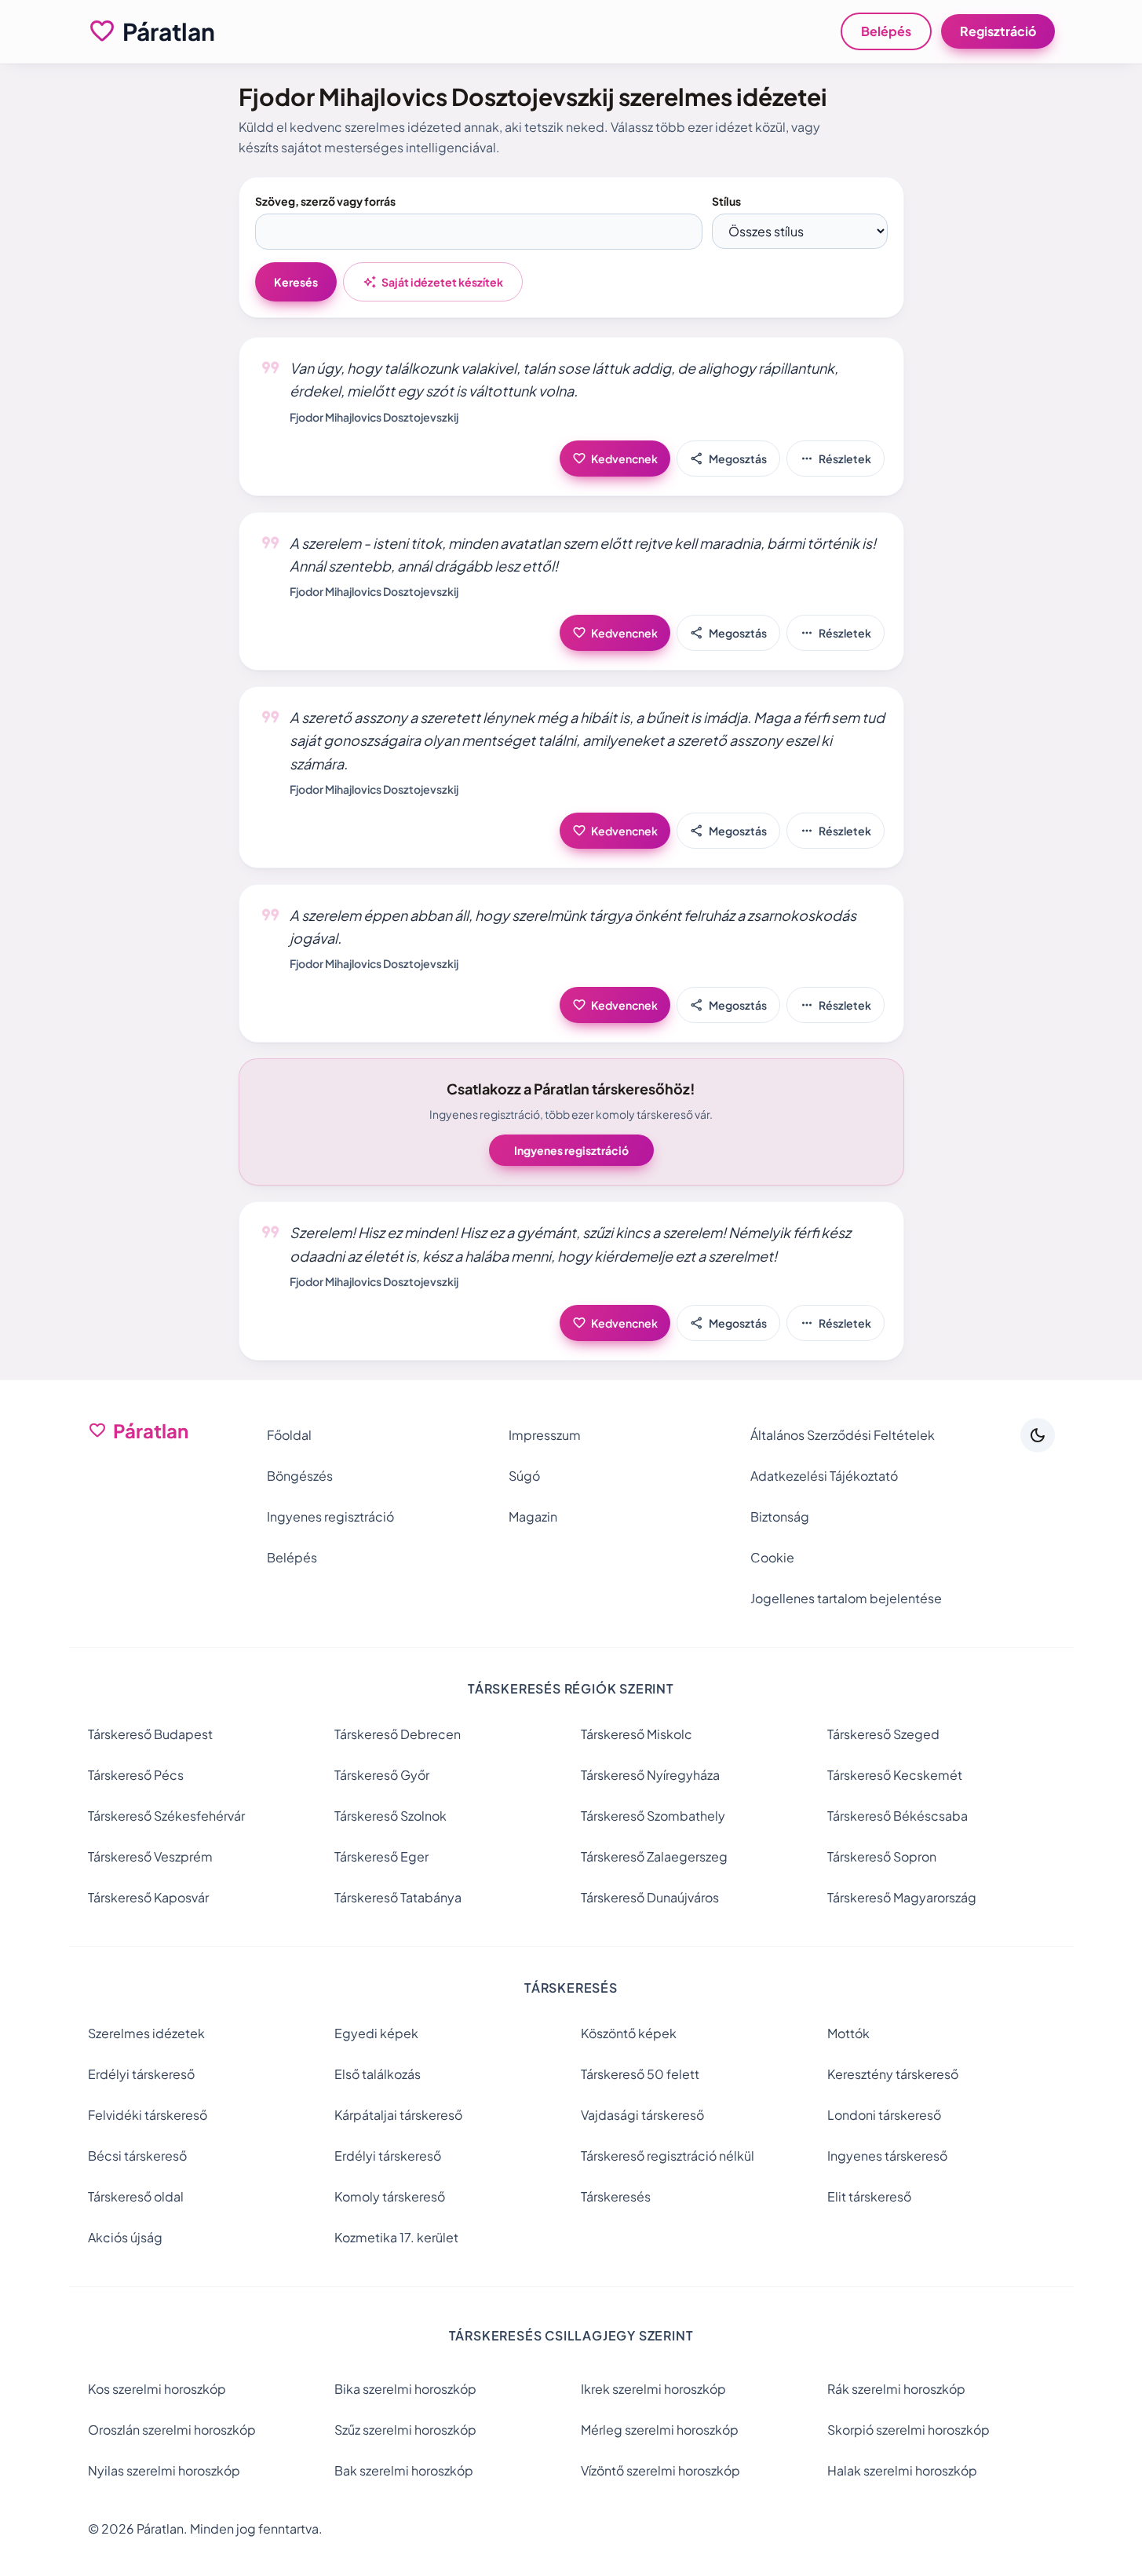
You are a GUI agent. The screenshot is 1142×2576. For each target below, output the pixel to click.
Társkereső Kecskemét (895, 1775)
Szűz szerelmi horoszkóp (405, 2430)
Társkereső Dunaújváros (650, 1897)
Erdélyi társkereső (141, 2074)
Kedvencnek (615, 459)
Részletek (836, 459)
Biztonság (780, 1516)
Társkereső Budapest (150, 1734)
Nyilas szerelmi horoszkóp (164, 2470)
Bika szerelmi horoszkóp (405, 2389)
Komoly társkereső (390, 2196)
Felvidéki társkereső (148, 2115)
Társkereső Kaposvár (148, 1897)
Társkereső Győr (382, 1775)
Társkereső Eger (381, 1856)
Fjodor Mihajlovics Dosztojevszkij (374, 417)
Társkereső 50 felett (640, 2074)
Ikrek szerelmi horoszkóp (653, 2389)
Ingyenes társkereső (887, 2156)
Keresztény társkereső (893, 2074)
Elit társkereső (869, 2196)
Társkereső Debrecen (398, 1734)
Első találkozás (378, 2074)
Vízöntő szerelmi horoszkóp (660, 2470)
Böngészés (300, 1476)
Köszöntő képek (629, 2033)
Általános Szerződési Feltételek (843, 1435)
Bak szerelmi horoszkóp (404, 2470)
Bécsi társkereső (137, 2156)
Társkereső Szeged (883, 1734)
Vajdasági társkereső (642, 2115)
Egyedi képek (376, 2033)
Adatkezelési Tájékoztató (824, 1476)
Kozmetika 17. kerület (396, 2237)
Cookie (772, 1557)
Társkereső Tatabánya (398, 1897)
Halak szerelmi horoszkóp (902, 2470)
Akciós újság (125, 2237)
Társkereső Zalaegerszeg (654, 1856)
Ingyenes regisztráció (571, 1150)
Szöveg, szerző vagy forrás (325, 201)
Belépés (886, 31)
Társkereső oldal (136, 2196)
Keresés (296, 282)
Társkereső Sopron (882, 1856)
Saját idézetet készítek (433, 282)
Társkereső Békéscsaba (898, 1816)
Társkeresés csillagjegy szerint (571, 2335)
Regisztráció (998, 31)
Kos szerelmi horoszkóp (157, 2389)
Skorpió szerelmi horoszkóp (908, 2430)
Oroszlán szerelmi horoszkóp (172, 2430)
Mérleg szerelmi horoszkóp (660, 2430)
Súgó (524, 1476)
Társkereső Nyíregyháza (650, 1775)
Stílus (726, 201)
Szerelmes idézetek (146, 2033)
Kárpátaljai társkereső (398, 2115)
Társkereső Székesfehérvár (166, 1816)
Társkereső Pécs (136, 1775)
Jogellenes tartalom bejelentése (846, 1598)
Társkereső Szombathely (653, 1816)
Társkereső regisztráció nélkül (668, 2156)
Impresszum (545, 1435)
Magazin (533, 1516)
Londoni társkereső (884, 2115)
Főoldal (289, 1435)
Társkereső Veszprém (150, 1856)
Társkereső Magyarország (902, 1897)
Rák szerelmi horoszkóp (896, 2389)
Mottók (848, 2033)
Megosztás (728, 459)
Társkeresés (616, 2196)
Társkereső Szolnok (390, 1816)
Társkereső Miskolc (637, 1734)
